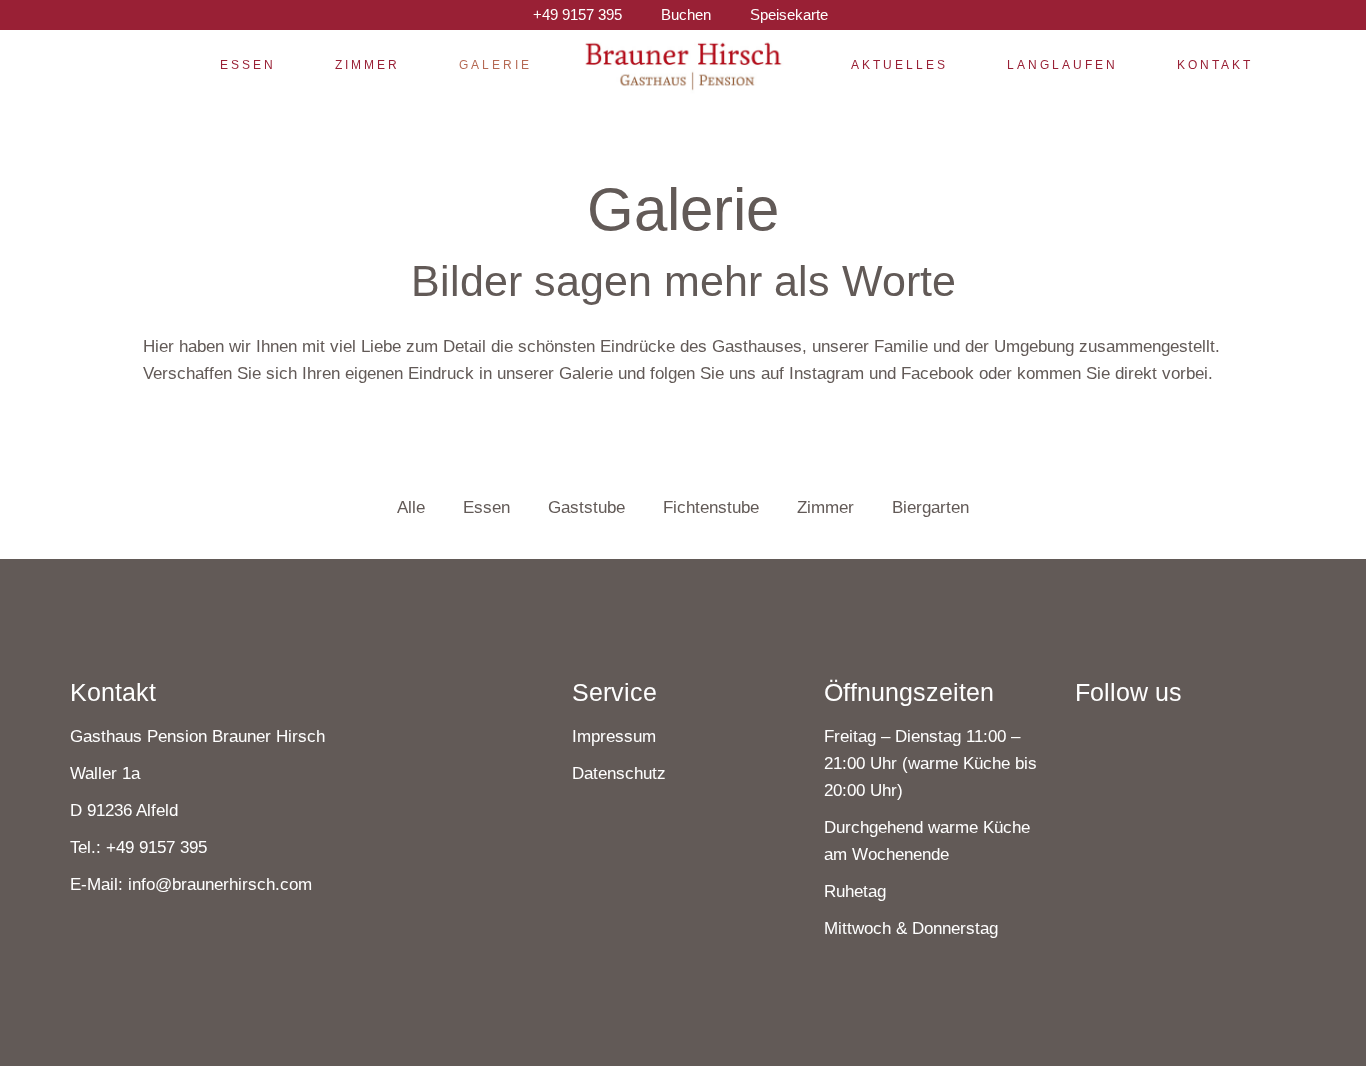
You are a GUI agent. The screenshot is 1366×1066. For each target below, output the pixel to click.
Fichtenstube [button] (711, 507)
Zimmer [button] (825, 507)
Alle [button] (411, 507)
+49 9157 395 (156, 847)
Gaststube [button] (586, 507)
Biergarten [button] (930, 507)
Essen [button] (486, 507)
